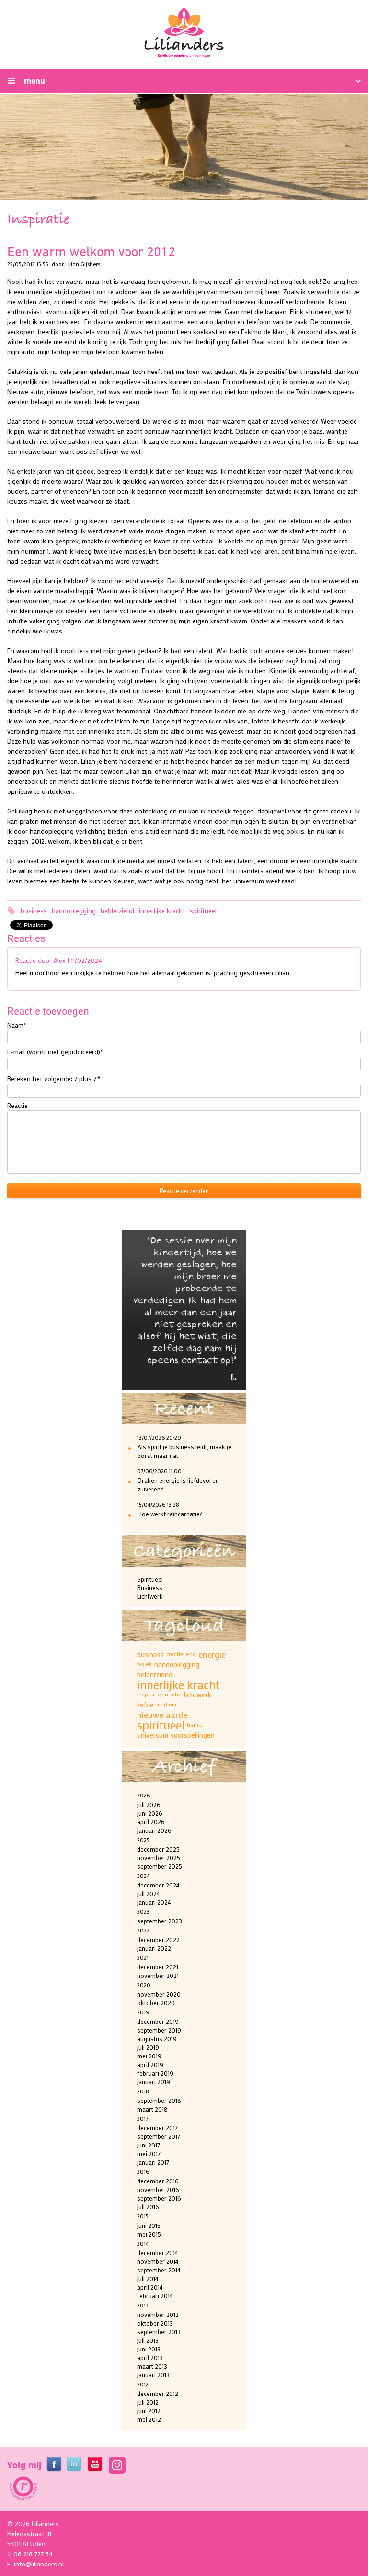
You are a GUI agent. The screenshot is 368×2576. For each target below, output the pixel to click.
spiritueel (203, 910)
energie (212, 1655)
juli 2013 (148, 2340)
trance (195, 1725)
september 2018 (159, 2100)
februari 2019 (155, 2073)
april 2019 (150, 2064)
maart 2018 (152, 2109)
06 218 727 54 (33, 2554)
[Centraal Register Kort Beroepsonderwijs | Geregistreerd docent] (23, 2489)
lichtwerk (198, 1695)
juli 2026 (149, 1804)
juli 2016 (148, 2207)
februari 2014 (155, 2296)
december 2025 (158, 1849)
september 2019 (159, 2030)
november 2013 (158, 2314)
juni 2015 (149, 2225)
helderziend (117, 910)
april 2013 (150, 2357)
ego (191, 1654)
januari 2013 (153, 2375)
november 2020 (159, 1994)
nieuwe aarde (162, 1715)
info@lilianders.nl (39, 2564)
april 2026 (151, 1822)
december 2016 (158, 2181)
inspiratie (149, 1695)
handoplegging (74, 910)
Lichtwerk (150, 1596)
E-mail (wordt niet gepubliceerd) (55, 1051)
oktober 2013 (155, 2323)
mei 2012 (149, 2419)
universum (153, 1735)
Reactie (17, 1105)
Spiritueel (150, 1579)
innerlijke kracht (162, 910)
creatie (175, 1654)
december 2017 (157, 2128)
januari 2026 (154, 1830)
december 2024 (158, 1885)
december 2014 (158, 2253)
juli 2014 (148, 2278)
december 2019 (158, 2021)
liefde (145, 1705)
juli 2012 (148, 2402)
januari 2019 (154, 2082)
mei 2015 (149, 2234)
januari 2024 (154, 1902)
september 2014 (159, 2270)
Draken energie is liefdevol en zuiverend (178, 1485)
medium (166, 1705)
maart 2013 (152, 2366)
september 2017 (159, 2136)
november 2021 (158, 1975)
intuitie (172, 1695)
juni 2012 (149, 2411)
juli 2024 (149, 1893)
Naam (17, 1025)
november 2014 (158, 2261)
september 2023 (160, 1921)
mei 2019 (149, 2056)
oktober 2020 (156, 2003)
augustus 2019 (157, 2039)
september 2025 (160, 1866)
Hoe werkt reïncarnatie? (170, 1514)
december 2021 (158, 1967)
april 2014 (150, 2287)
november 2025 (159, 1858)
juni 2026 (150, 1813)
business (34, 910)
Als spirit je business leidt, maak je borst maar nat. (184, 1451)
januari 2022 (154, 1948)
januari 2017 (153, 2162)
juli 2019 (148, 2047)
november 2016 (158, 2189)
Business (150, 1587)
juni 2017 (149, 2145)
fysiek (144, 1664)
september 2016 (159, 2198)
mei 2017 (149, 2153)
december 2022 (158, 1939)
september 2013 (159, 2332)
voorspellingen (193, 1735)
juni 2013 (149, 2349)
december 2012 (158, 2393)
